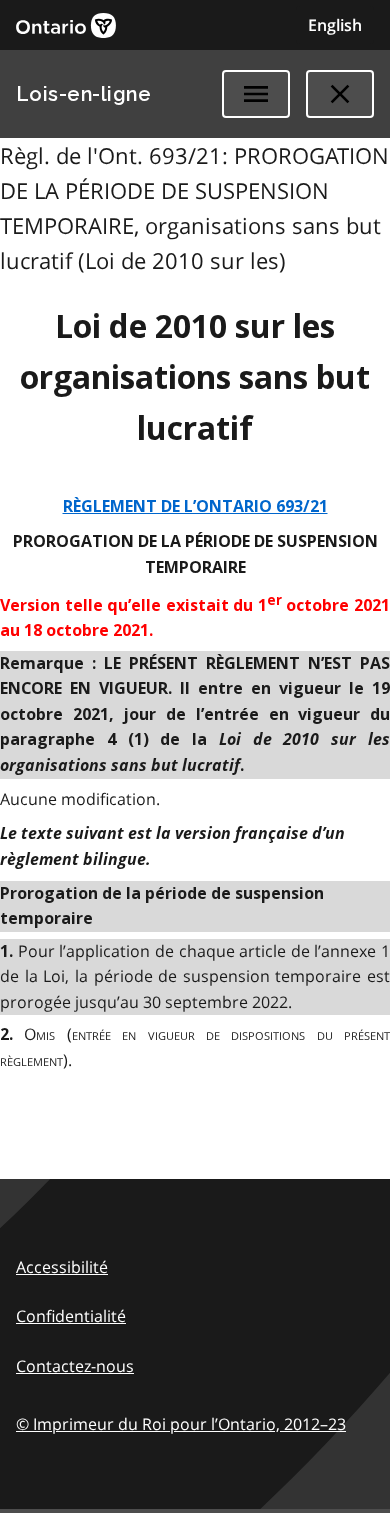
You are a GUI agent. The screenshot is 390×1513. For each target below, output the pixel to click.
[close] (340, 94)
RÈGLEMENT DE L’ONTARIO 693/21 (195, 506)
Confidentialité (71, 1316)
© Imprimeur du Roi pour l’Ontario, (181, 1424)
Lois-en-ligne (83, 94)
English (335, 25)
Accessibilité (62, 1267)
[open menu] (256, 94)
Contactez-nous (75, 1366)
